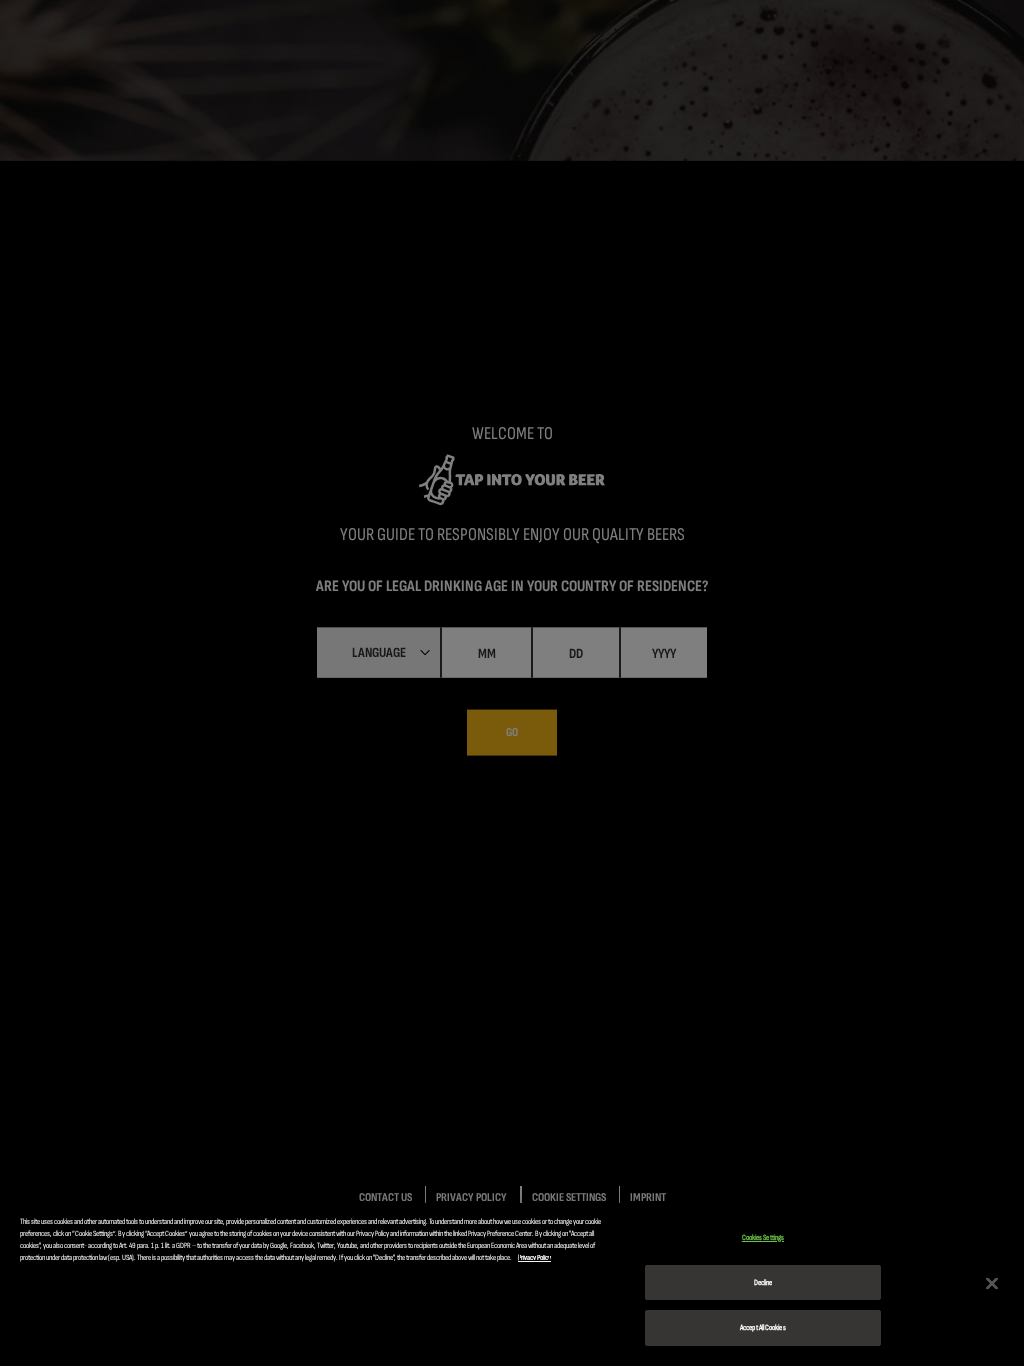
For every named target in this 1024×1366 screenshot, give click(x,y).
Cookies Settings (763, 1237)
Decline (763, 1282)
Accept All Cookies (762, 1327)
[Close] (992, 1283)
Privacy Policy (534, 1257)
